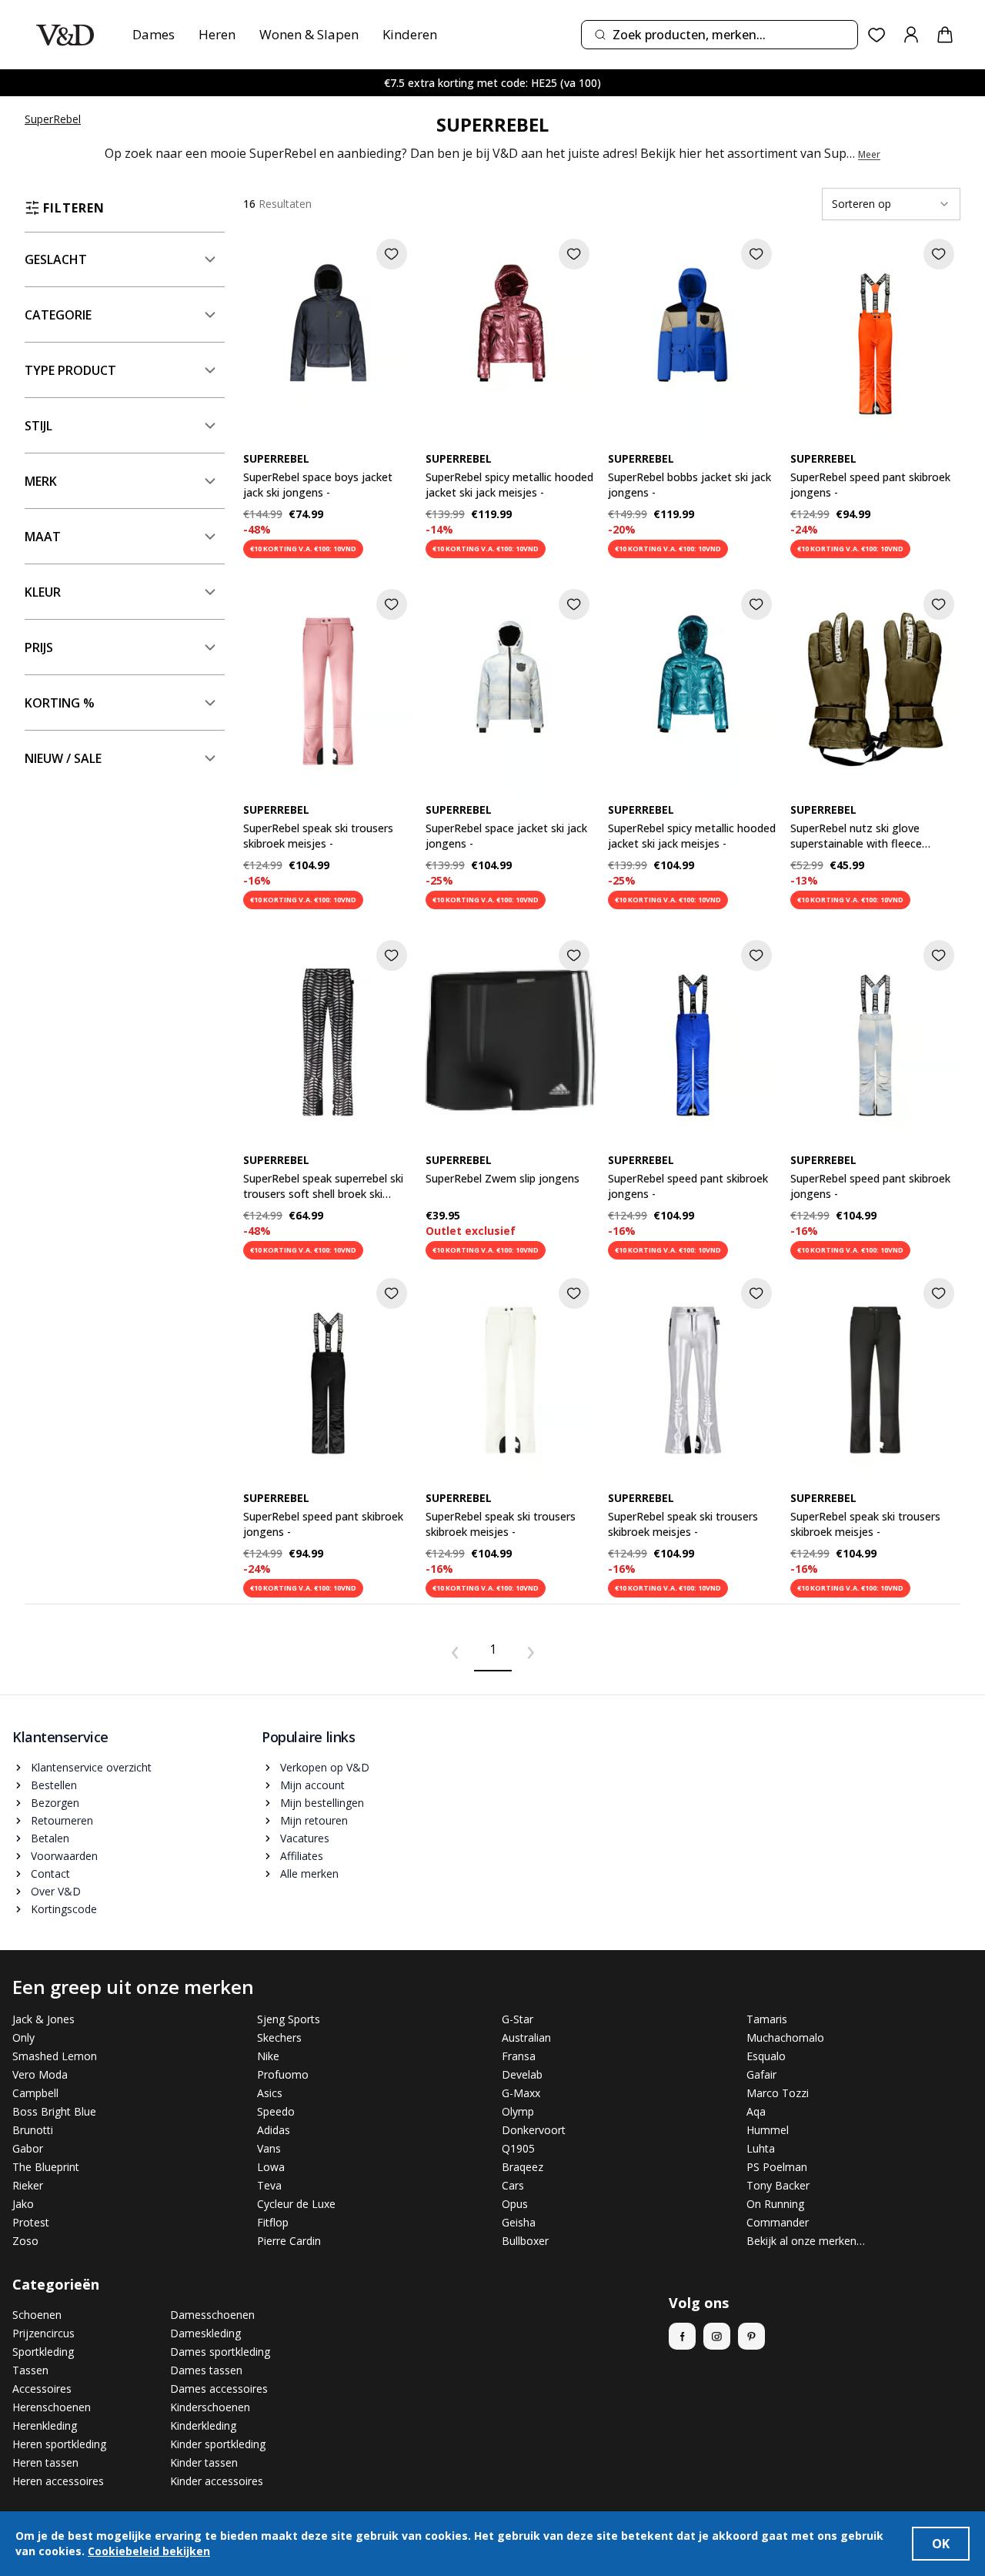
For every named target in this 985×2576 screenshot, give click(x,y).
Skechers (279, 2037)
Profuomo (283, 2074)
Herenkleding (45, 2425)
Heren (217, 34)
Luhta (761, 2148)
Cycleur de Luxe (296, 2204)
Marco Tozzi (778, 2093)
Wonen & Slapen (309, 34)
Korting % (60, 703)
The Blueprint (46, 2167)
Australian (526, 2037)
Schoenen (37, 2315)
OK (941, 2544)
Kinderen (410, 34)
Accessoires (42, 2389)
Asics (270, 2093)
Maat (43, 537)
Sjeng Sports (289, 2019)
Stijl (38, 426)
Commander (778, 2222)
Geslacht (56, 259)
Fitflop (273, 2222)
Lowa (271, 2167)
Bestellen (54, 1785)
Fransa (519, 2056)
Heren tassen (45, 2462)
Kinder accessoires (217, 2481)
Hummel (768, 2130)
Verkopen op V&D (325, 1767)
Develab (522, 2074)
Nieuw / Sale (63, 758)
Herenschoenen (52, 2407)
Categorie (58, 315)
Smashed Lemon (55, 2056)
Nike (268, 2056)
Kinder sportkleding (218, 2444)
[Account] (911, 35)
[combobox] (720, 35)
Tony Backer (778, 2185)
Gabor (28, 2148)
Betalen (50, 1838)
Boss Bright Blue (54, 2111)
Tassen (30, 2370)
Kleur (43, 592)
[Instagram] (717, 2336)
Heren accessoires (58, 2481)
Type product (70, 370)
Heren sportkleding (59, 2444)
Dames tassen (206, 2370)
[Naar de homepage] (65, 35)
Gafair (761, 2074)
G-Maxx (521, 2093)
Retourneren (62, 1820)
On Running (775, 2204)
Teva (269, 2185)
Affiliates (302, 1856)
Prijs (39, 647)
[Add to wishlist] (392, 254)
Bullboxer (525, 2241)
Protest (31, 2222)
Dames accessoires (219, 2389)
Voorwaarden (64, 1856)
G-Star (518, 2019)
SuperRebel (53, 119)
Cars (513, 2185)
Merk (41, 481)
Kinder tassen (204, 2462)
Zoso (25, 2241)
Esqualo (766, 2056)
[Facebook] (682, 2336)
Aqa (756, 2111)
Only (23, 2037)
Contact (50, 1873)
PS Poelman (777, 2167)
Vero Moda (40, 2074)
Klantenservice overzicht (91, 1767)
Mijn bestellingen (322, 1803)
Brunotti (33, 2130)
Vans (269, 2148)
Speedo (276, 2111)
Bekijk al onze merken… (806, 2241)
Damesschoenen (212, 2315)
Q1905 (518, 2148)
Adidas (274, 2130)
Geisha (519, 2222)
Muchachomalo (785, 2037)
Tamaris (767, 2019)
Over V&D (56, 1891)
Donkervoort (534, 2130)
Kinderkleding (203, 2425)
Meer (869, 155)
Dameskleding (205, 2333)
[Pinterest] (751, 2336)
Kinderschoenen (210, 2407)
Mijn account (312, 1785)
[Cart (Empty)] (945, 35)
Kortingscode (64, 1909)
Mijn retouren (314, 1820)
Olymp (518, 2111)
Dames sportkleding (220, 2352)
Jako (23, 2204)
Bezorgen (55, 1803)
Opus (515, 2204)
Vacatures (305, 1838)
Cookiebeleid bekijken (149, 2551)
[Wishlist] (877, 35)
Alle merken (309, 1873)
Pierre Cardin (289, 2241)
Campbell (35, 2093)
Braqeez (523, 2167)
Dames (154, 34)
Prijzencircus (43, 2333)
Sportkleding (43, 2352)
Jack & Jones (43, 2019)
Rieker (28, 2185)
